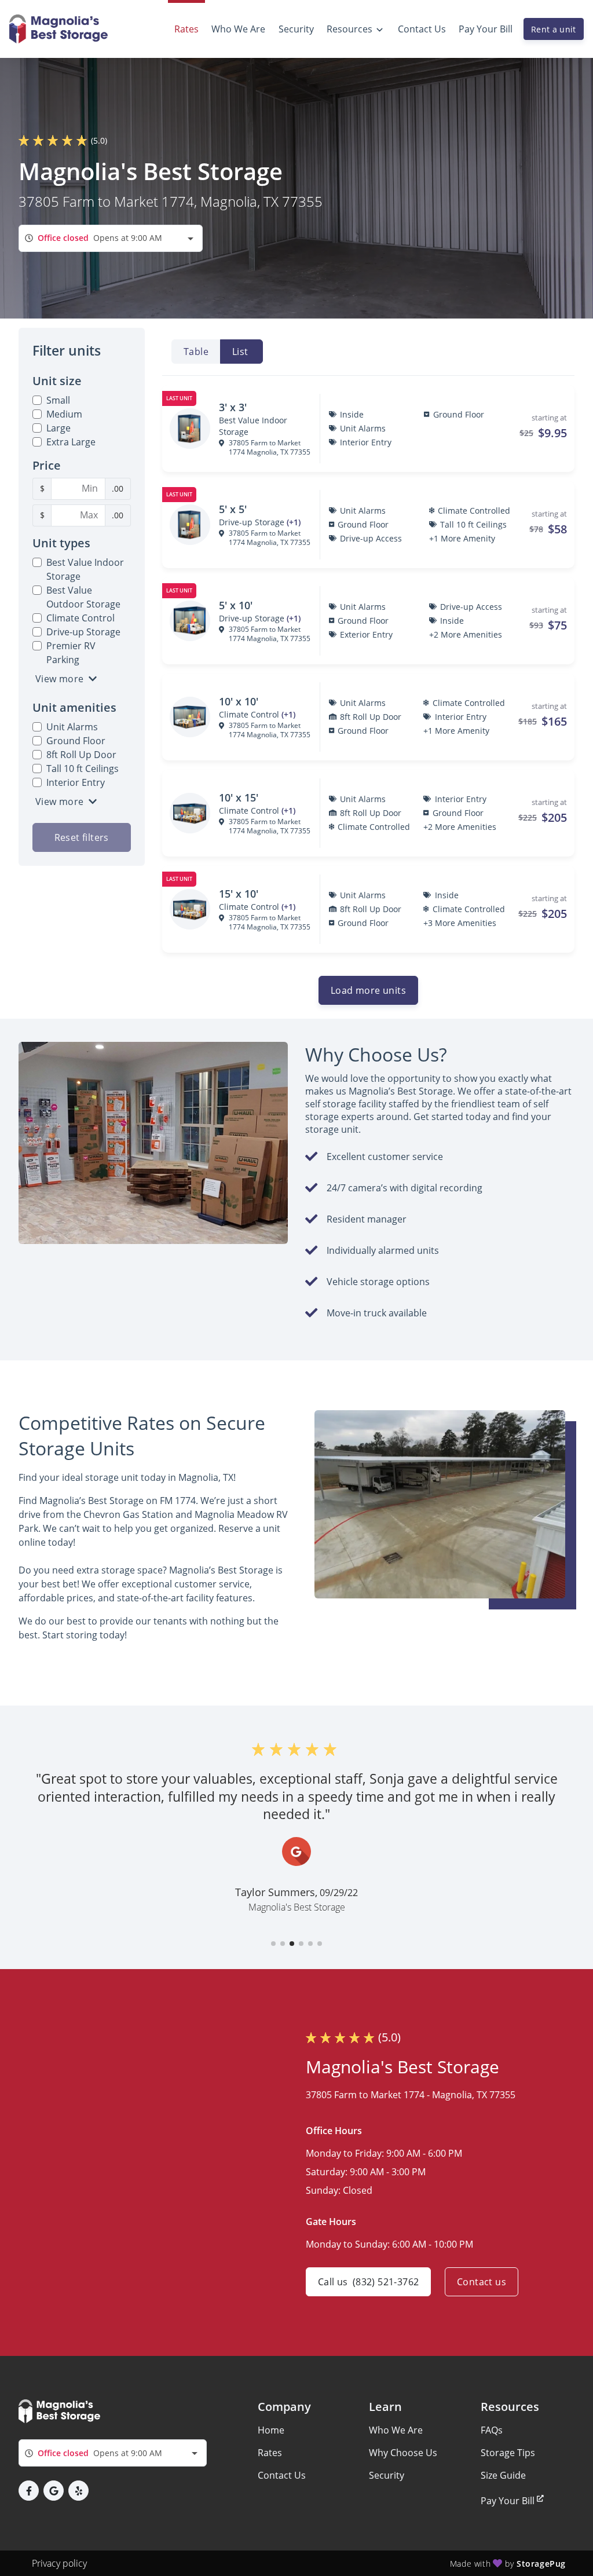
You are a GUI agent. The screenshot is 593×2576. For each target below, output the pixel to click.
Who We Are (396, 2430)
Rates (270, 2453)
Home (271, 2430)
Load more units (368, 990)
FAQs (492, 2430)
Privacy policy (59, 2563)
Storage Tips (508, 2453)
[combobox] (111, 238)
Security (387, 2475)
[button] (273, 1944)
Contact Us (282, 2475)
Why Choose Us (403, 2453)
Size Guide (503, 2475)
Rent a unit (554, 29)
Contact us (482, 2282)
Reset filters (82, 837)
